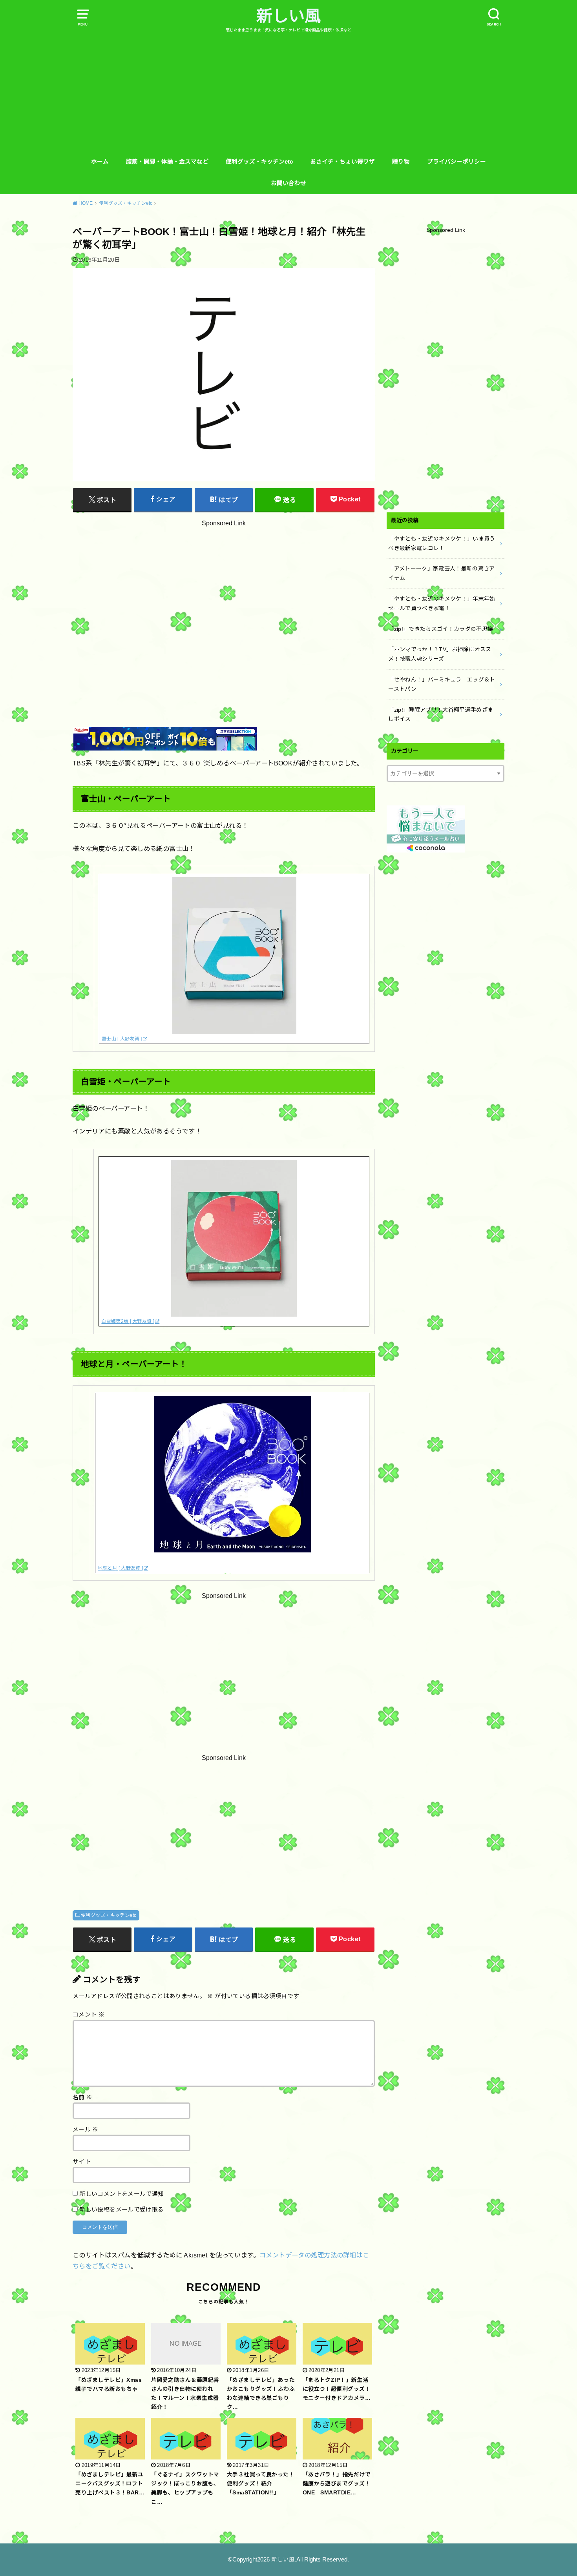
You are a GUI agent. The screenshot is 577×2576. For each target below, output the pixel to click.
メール (86, 2130)
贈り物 (401, 162)
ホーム (100, 162)
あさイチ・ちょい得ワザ (342, 162)
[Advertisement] (288, 92)
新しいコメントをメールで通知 (121, 2194)
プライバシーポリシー (456, 162)
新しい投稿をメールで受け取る (121, 2210)
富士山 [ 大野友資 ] (122, 1039)
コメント (89, 2015)
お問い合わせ (288, 183)
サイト (82, 2162)
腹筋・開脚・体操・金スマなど (167, 162)
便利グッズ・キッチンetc (259, 162)
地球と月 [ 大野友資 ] (120, 1568)
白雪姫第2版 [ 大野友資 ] (128, 1321)
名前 (83, 2097)
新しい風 (288, 16)
